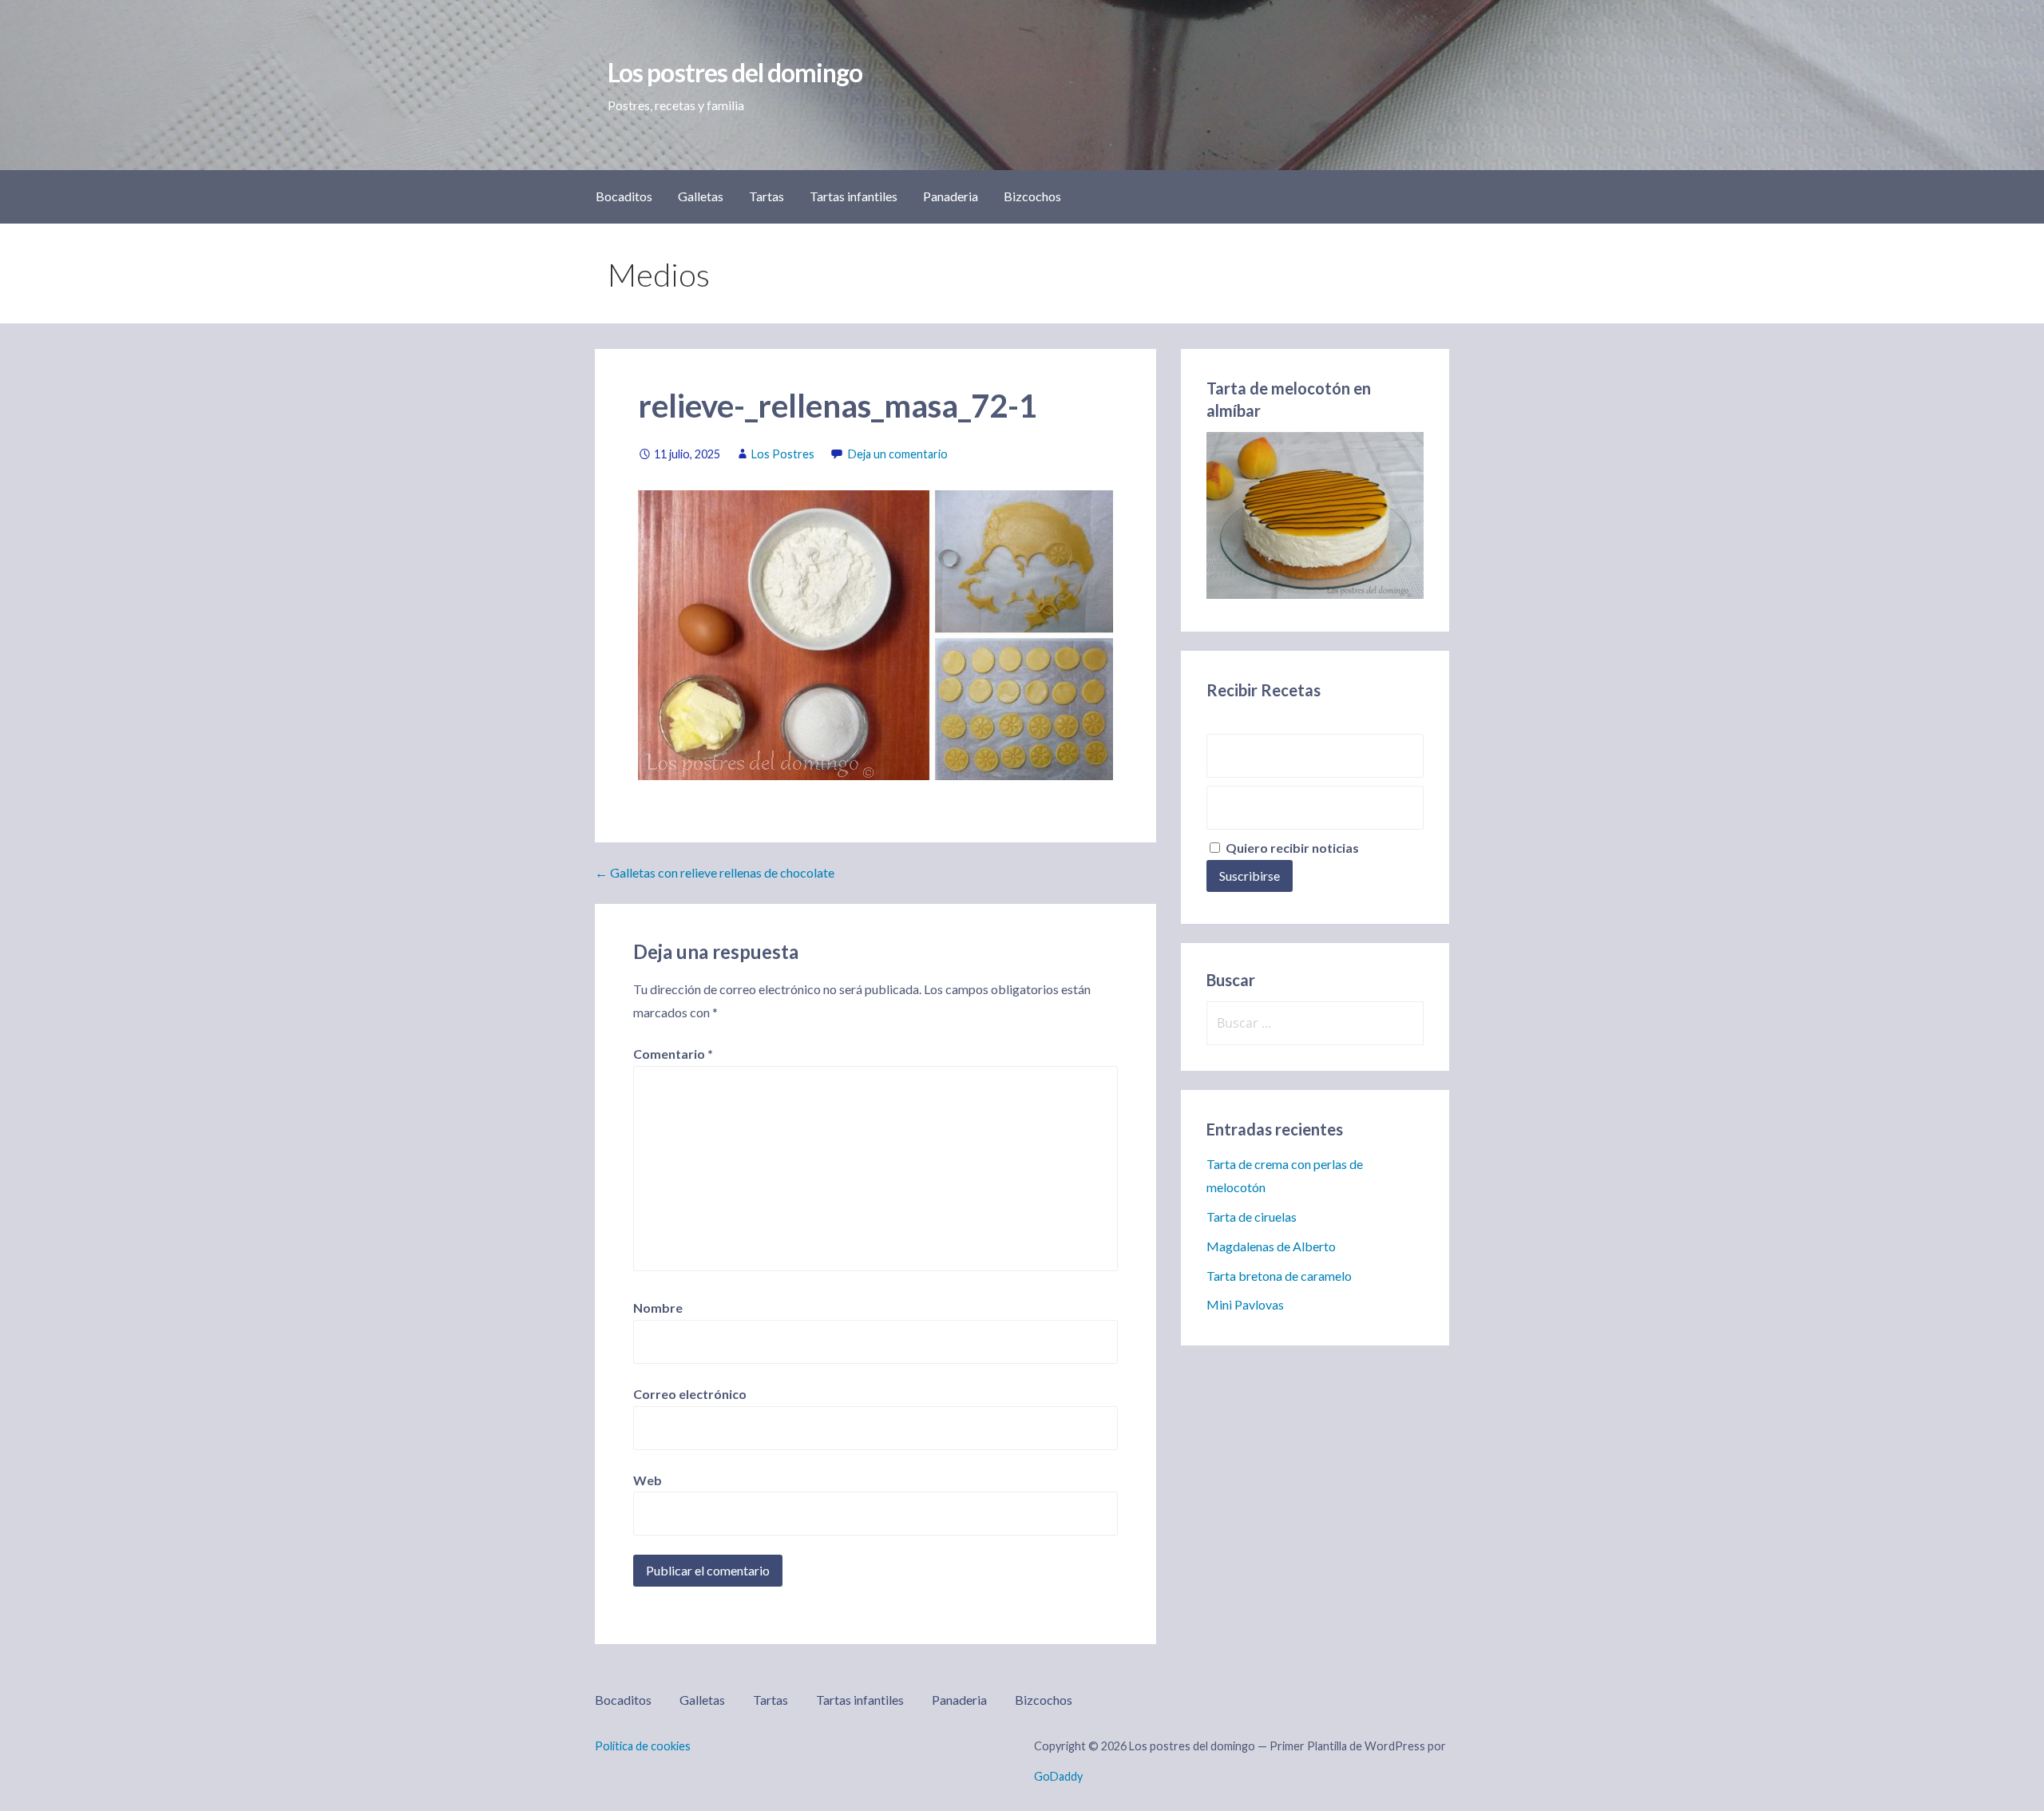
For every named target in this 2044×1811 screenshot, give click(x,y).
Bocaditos (624, 196)
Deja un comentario (898, 454)
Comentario (673, 1054)
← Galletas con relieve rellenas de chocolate (715, 872)
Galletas (701, 196)
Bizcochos (1032, 196)
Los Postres (783, 454)
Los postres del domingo (735, 72)
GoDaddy (1058, 1776)
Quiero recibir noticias (1291, 848)
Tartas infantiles (854, 196)
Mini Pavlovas (1245, 1304)
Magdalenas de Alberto (1271, 1246)
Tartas (766, 196)
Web (648, 1480)
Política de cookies (643, 1746)
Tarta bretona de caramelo (1279, 1276)
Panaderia (951, 196)
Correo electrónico (690, 1394)
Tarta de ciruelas (1252, 1217)
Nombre (658, 1308)
